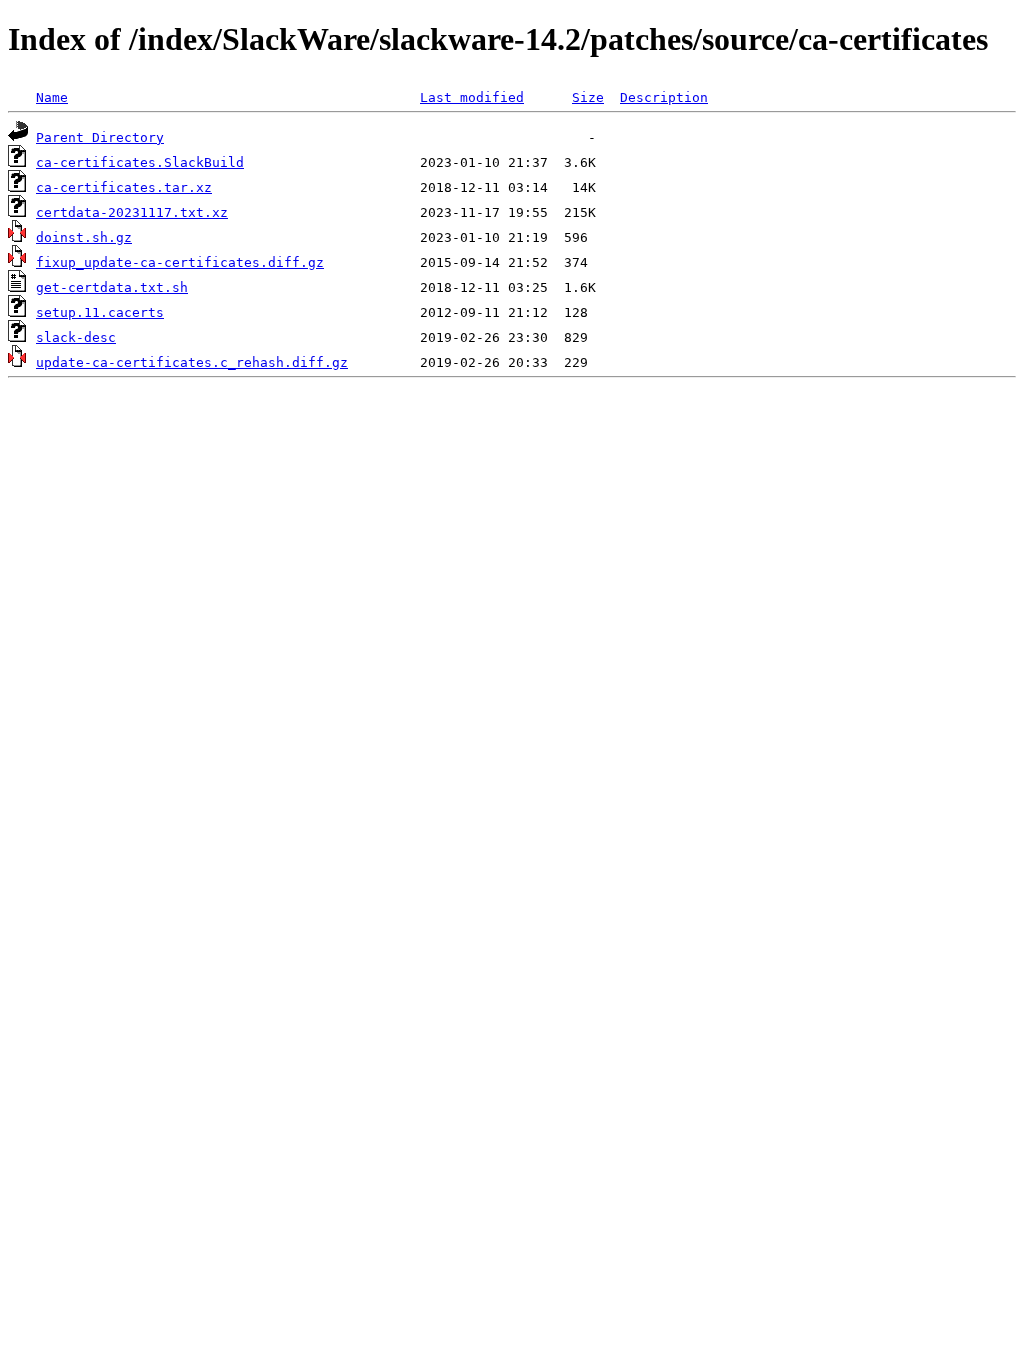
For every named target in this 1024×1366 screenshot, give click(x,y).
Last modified (472, 97)
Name (52, 97)
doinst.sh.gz (84, 237)
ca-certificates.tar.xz (124, 187)
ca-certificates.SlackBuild (140, 162)
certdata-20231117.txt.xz (132, 212)
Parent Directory (100, 137)
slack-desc (76, 337)
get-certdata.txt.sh (112, 287)
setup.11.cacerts (100, 312)
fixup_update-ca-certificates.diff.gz (180, 262)
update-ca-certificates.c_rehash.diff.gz (192, 362)
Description (664, 97)
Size (588, 97)
